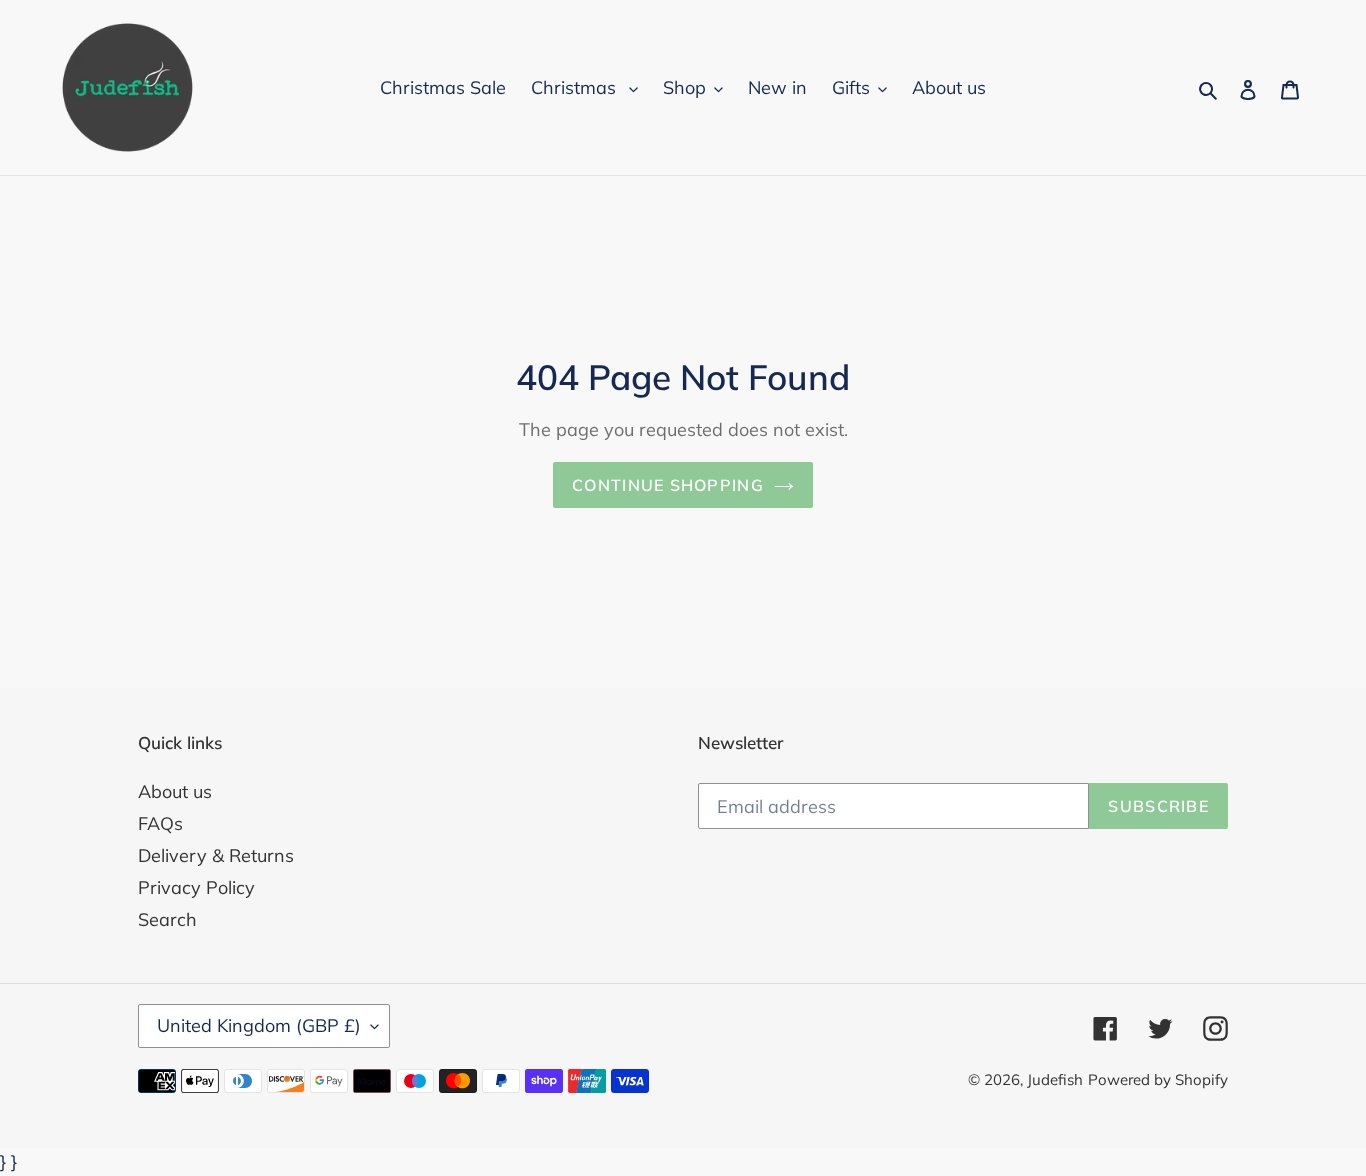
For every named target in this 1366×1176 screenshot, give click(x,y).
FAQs (160, 823)
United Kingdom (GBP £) (259, 1025)
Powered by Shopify (1158, 1079)
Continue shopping (668, 485)
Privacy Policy (196, 887)
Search (167, 919)
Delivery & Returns (216, 855)
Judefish (1055, 1079)
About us (175, 791)
